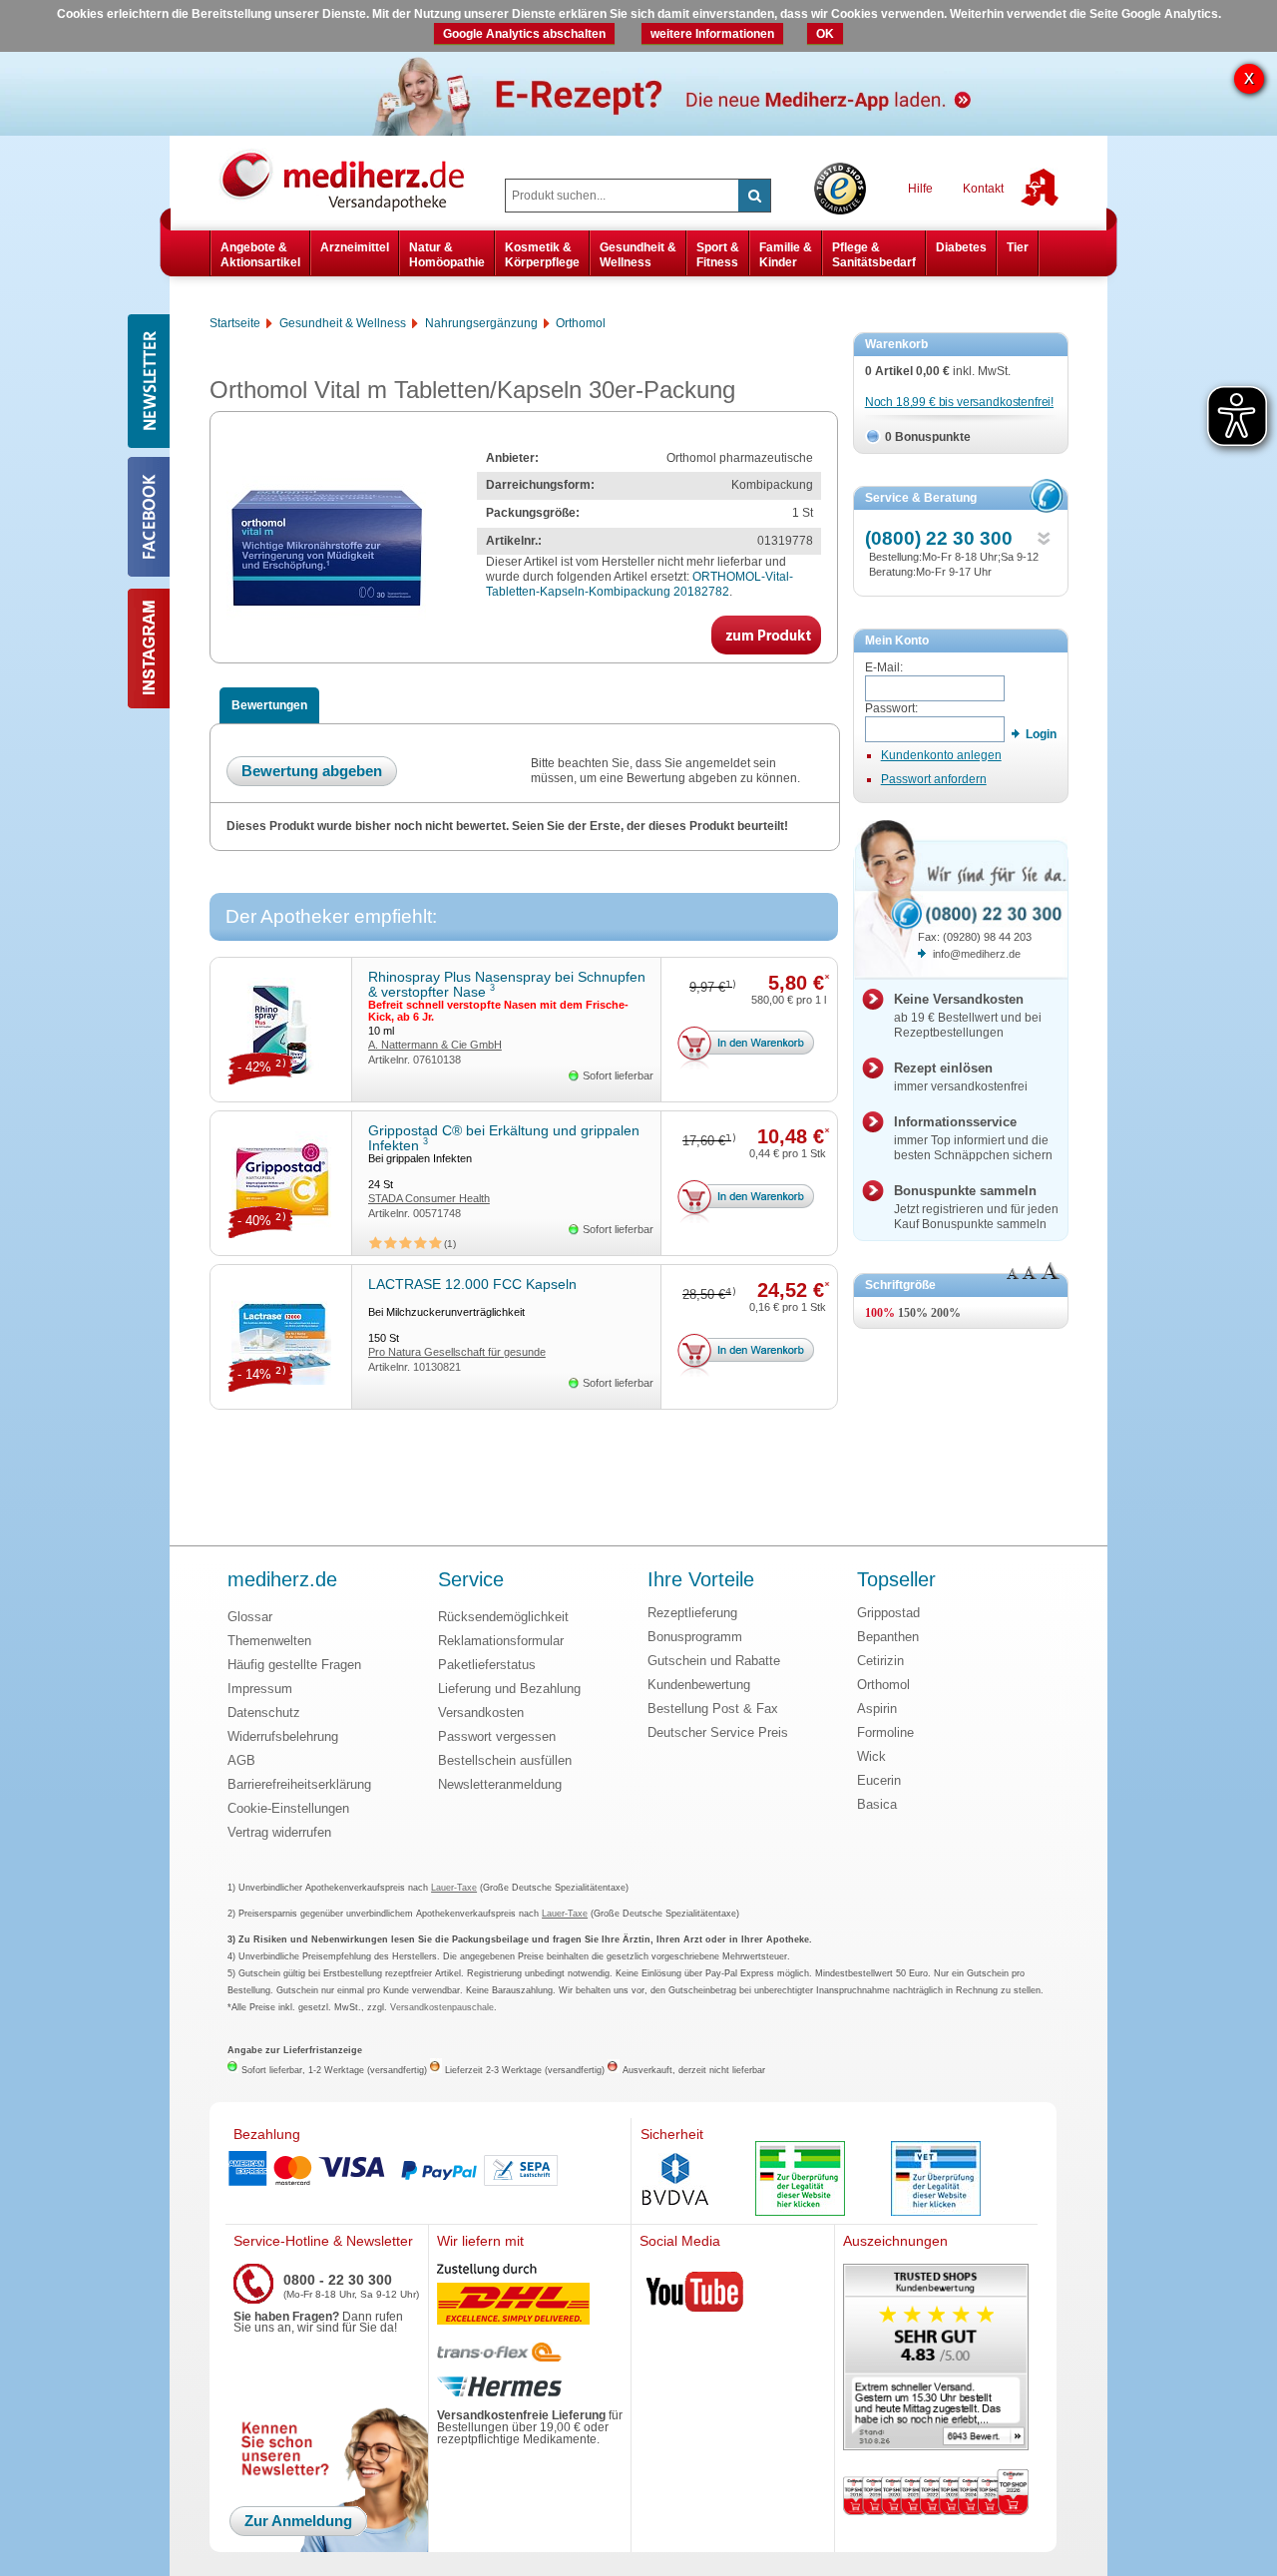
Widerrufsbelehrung (283, 1736)
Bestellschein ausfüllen (505, 1760)
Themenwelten (269, 1641)
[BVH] (675, 2181)
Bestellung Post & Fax (713, 1709)
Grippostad (888, 1613)
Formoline (885, 1732)
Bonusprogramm (695, 1637)
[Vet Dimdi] (936, 2180)
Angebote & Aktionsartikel (260, 254)
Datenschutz (264, 1713)
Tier (1018, 247)
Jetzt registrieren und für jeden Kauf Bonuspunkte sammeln (976, 1207)
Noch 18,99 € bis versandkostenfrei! (959, 402)
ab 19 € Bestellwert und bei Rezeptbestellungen (968, 1016)
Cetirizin (880, 1661)
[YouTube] (695, 2296)
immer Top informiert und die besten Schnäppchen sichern (973, 1138)
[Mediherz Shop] (352, 180)
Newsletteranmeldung (500, 1784)
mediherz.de (282, 1580)
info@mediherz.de (977, 954)
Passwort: (891, 708)
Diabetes (961, 247)
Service (471, 1580)
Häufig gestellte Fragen (294, 1665)
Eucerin (879, 1780)
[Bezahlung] (428, 2171)
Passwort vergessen (497, 1736)
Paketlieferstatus (487, 1665)
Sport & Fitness (718, 254)
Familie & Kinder (786, 254)
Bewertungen (269, 705)
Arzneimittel (355, 247)
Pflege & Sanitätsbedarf (874, 254)
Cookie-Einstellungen (288, 1808)
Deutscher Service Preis (718, 1732)
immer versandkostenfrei (961, 1077)
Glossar (250, 1617)
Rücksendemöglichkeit (503, 1617)
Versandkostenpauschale (442, 2007)
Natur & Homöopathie (447, 254)
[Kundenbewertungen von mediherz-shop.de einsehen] (936, 2359)
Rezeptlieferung (692, 1613)
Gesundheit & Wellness (638, 254)
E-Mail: (884, 667)
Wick (871, 1756)
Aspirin (877, 1709)
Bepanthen (888, 1637)
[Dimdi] (800, 2180)
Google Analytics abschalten (524, 34)
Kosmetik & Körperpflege (542, 254)
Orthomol (883, 1685)
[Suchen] (754, 196)
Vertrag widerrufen (279, 1832)
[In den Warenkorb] (748, 1050)
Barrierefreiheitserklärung (299, 1784)
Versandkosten (481, 1713)
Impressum (260, 1689)
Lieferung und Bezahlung (509, 1689)
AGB (241, 1760)
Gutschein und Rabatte (714, 1661)
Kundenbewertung (699, 1685)
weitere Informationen (712, 34)
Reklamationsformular (501, 1641)
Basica (877, 1804)
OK (825, 34)
